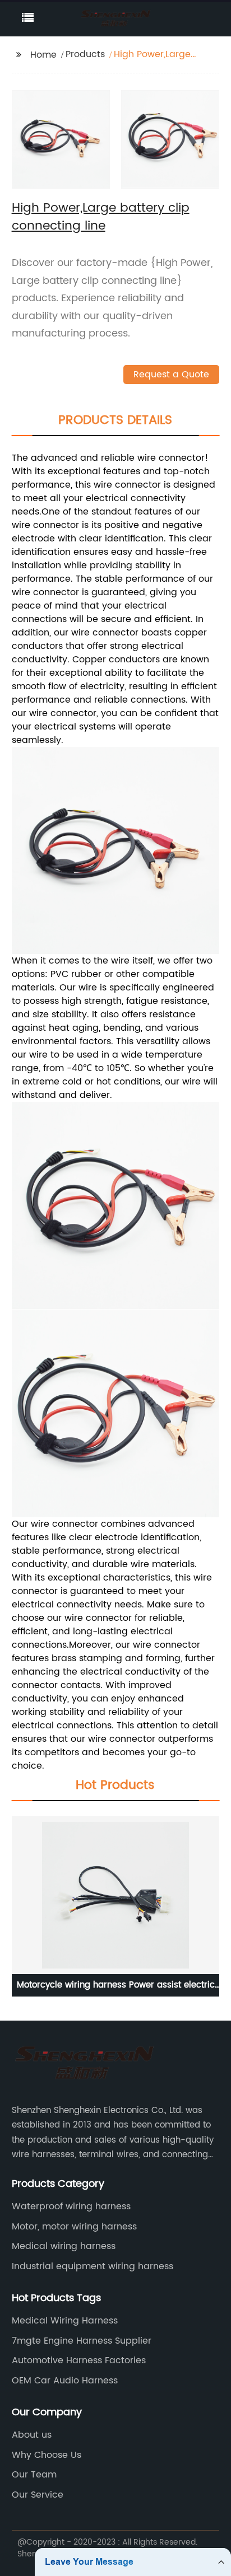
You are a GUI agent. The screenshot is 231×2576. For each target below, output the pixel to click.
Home (43, 55)
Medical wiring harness (64, 2246)
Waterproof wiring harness (71, 2206)
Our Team (34, 2475)
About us (32, 2435)
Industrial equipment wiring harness (93, 2266)
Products (85, 54)
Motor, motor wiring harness (74, 2227)
